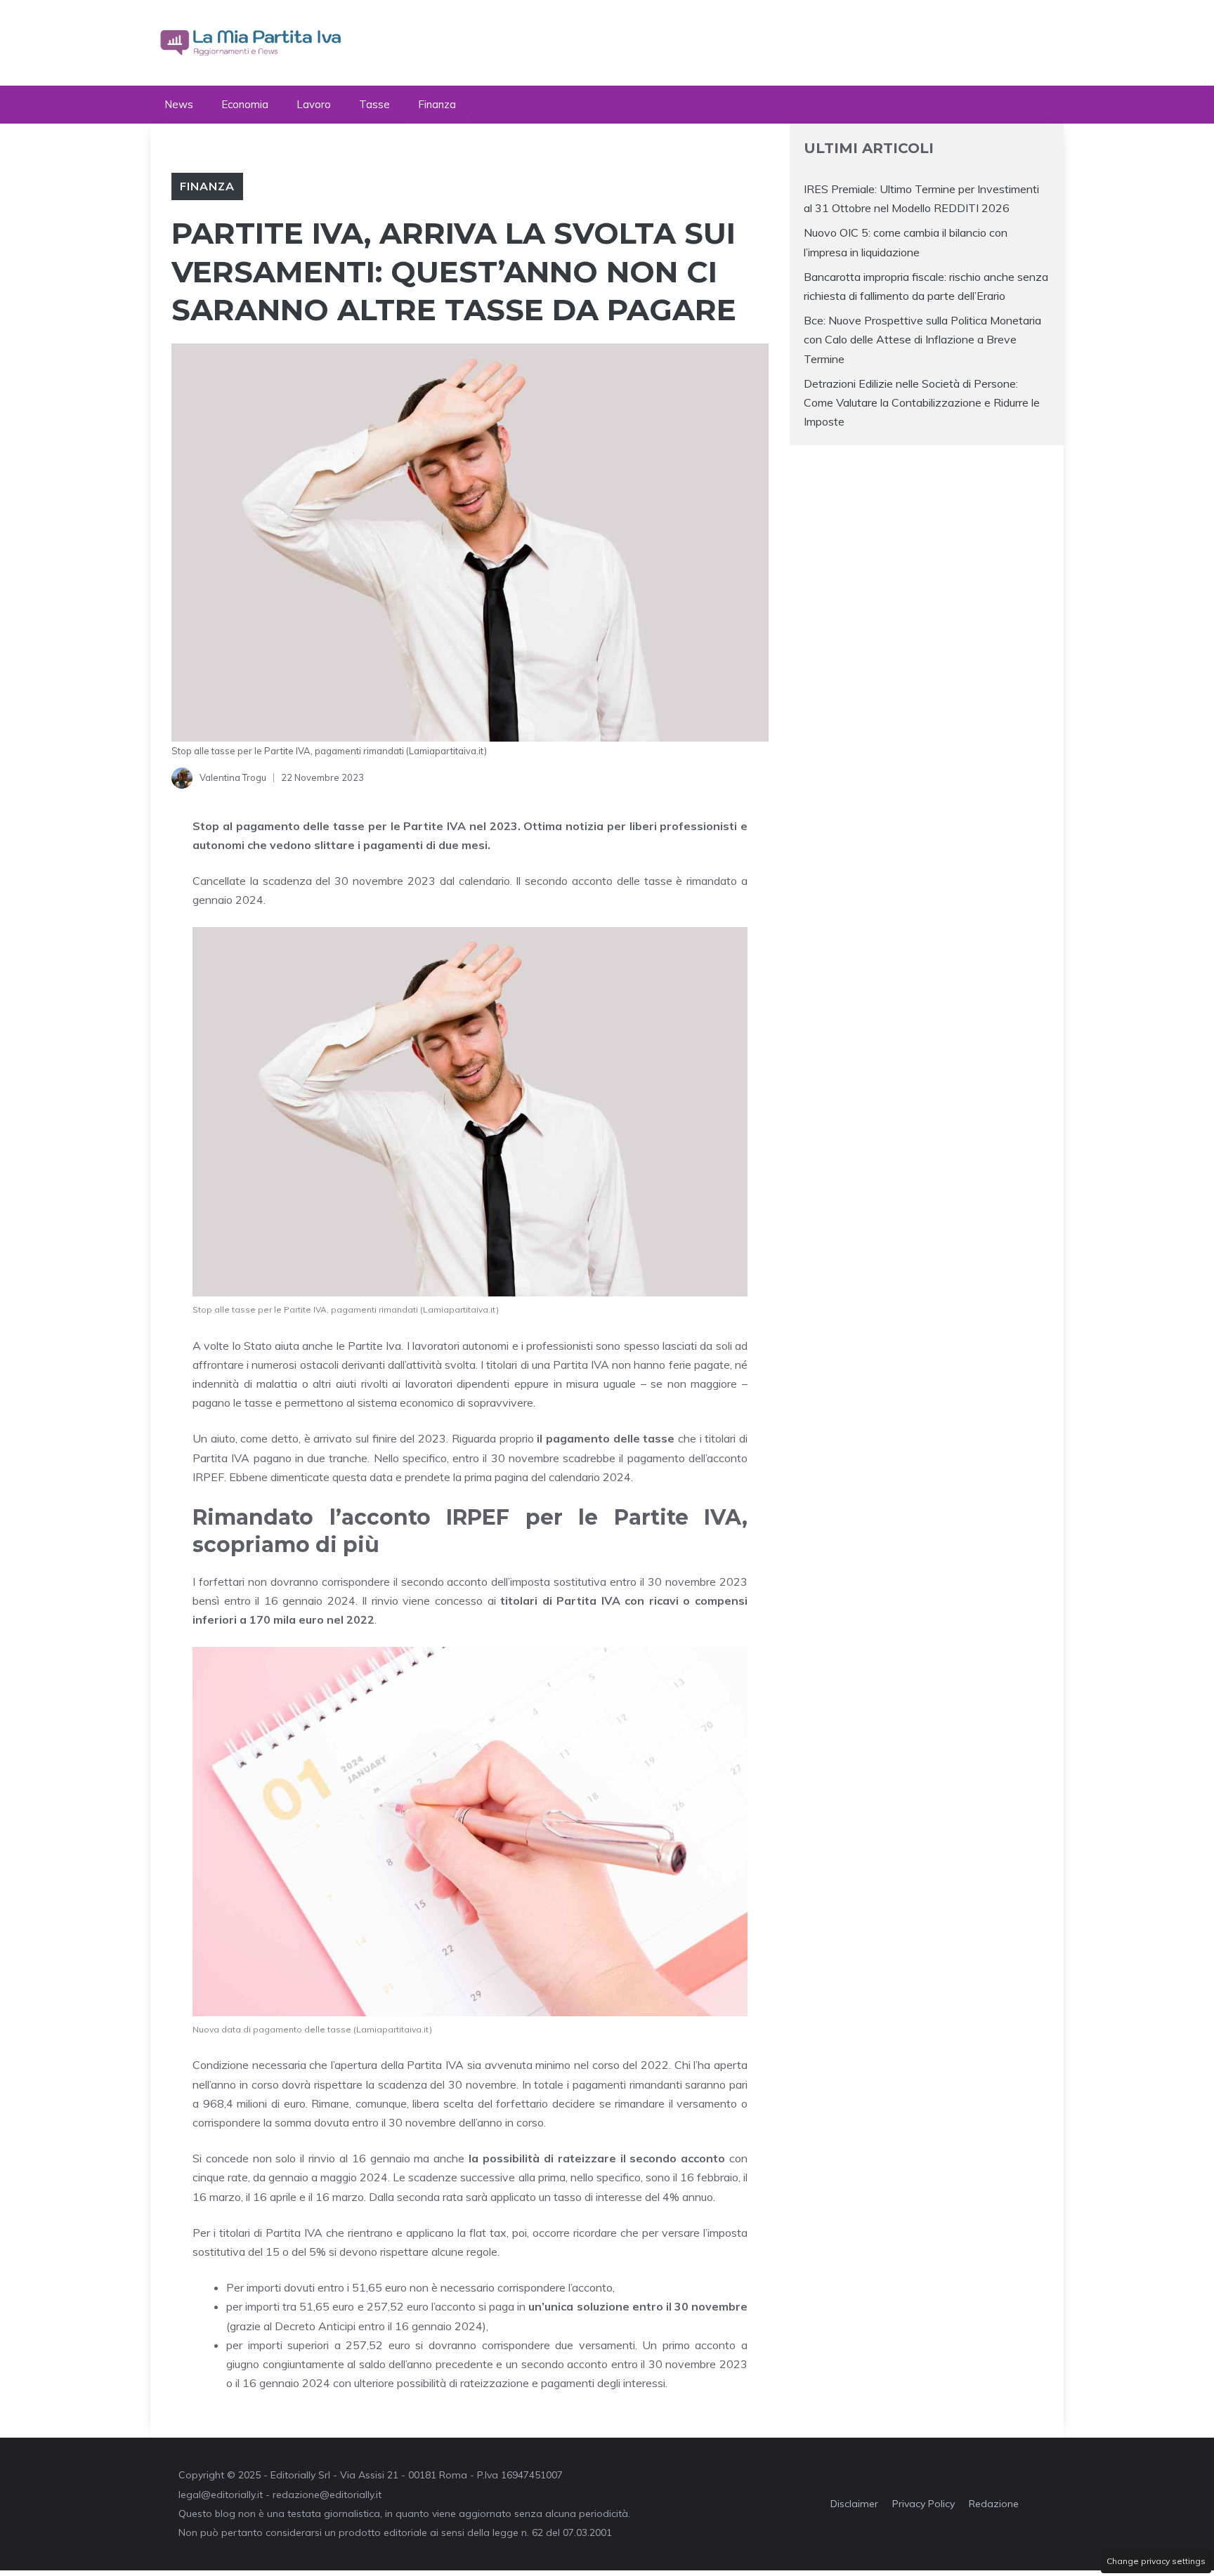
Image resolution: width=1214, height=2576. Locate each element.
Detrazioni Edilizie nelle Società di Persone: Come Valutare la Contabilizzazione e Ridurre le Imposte (922, 402)
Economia (245, 104)
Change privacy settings (1156, 2561)
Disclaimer (854, 2504)
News (179, 104)
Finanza (437, 104)
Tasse (374, 104)
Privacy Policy (923, 2504)
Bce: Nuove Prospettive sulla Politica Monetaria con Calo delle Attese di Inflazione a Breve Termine (922, 339)
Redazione (994, 2504)
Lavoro (314, 104)
